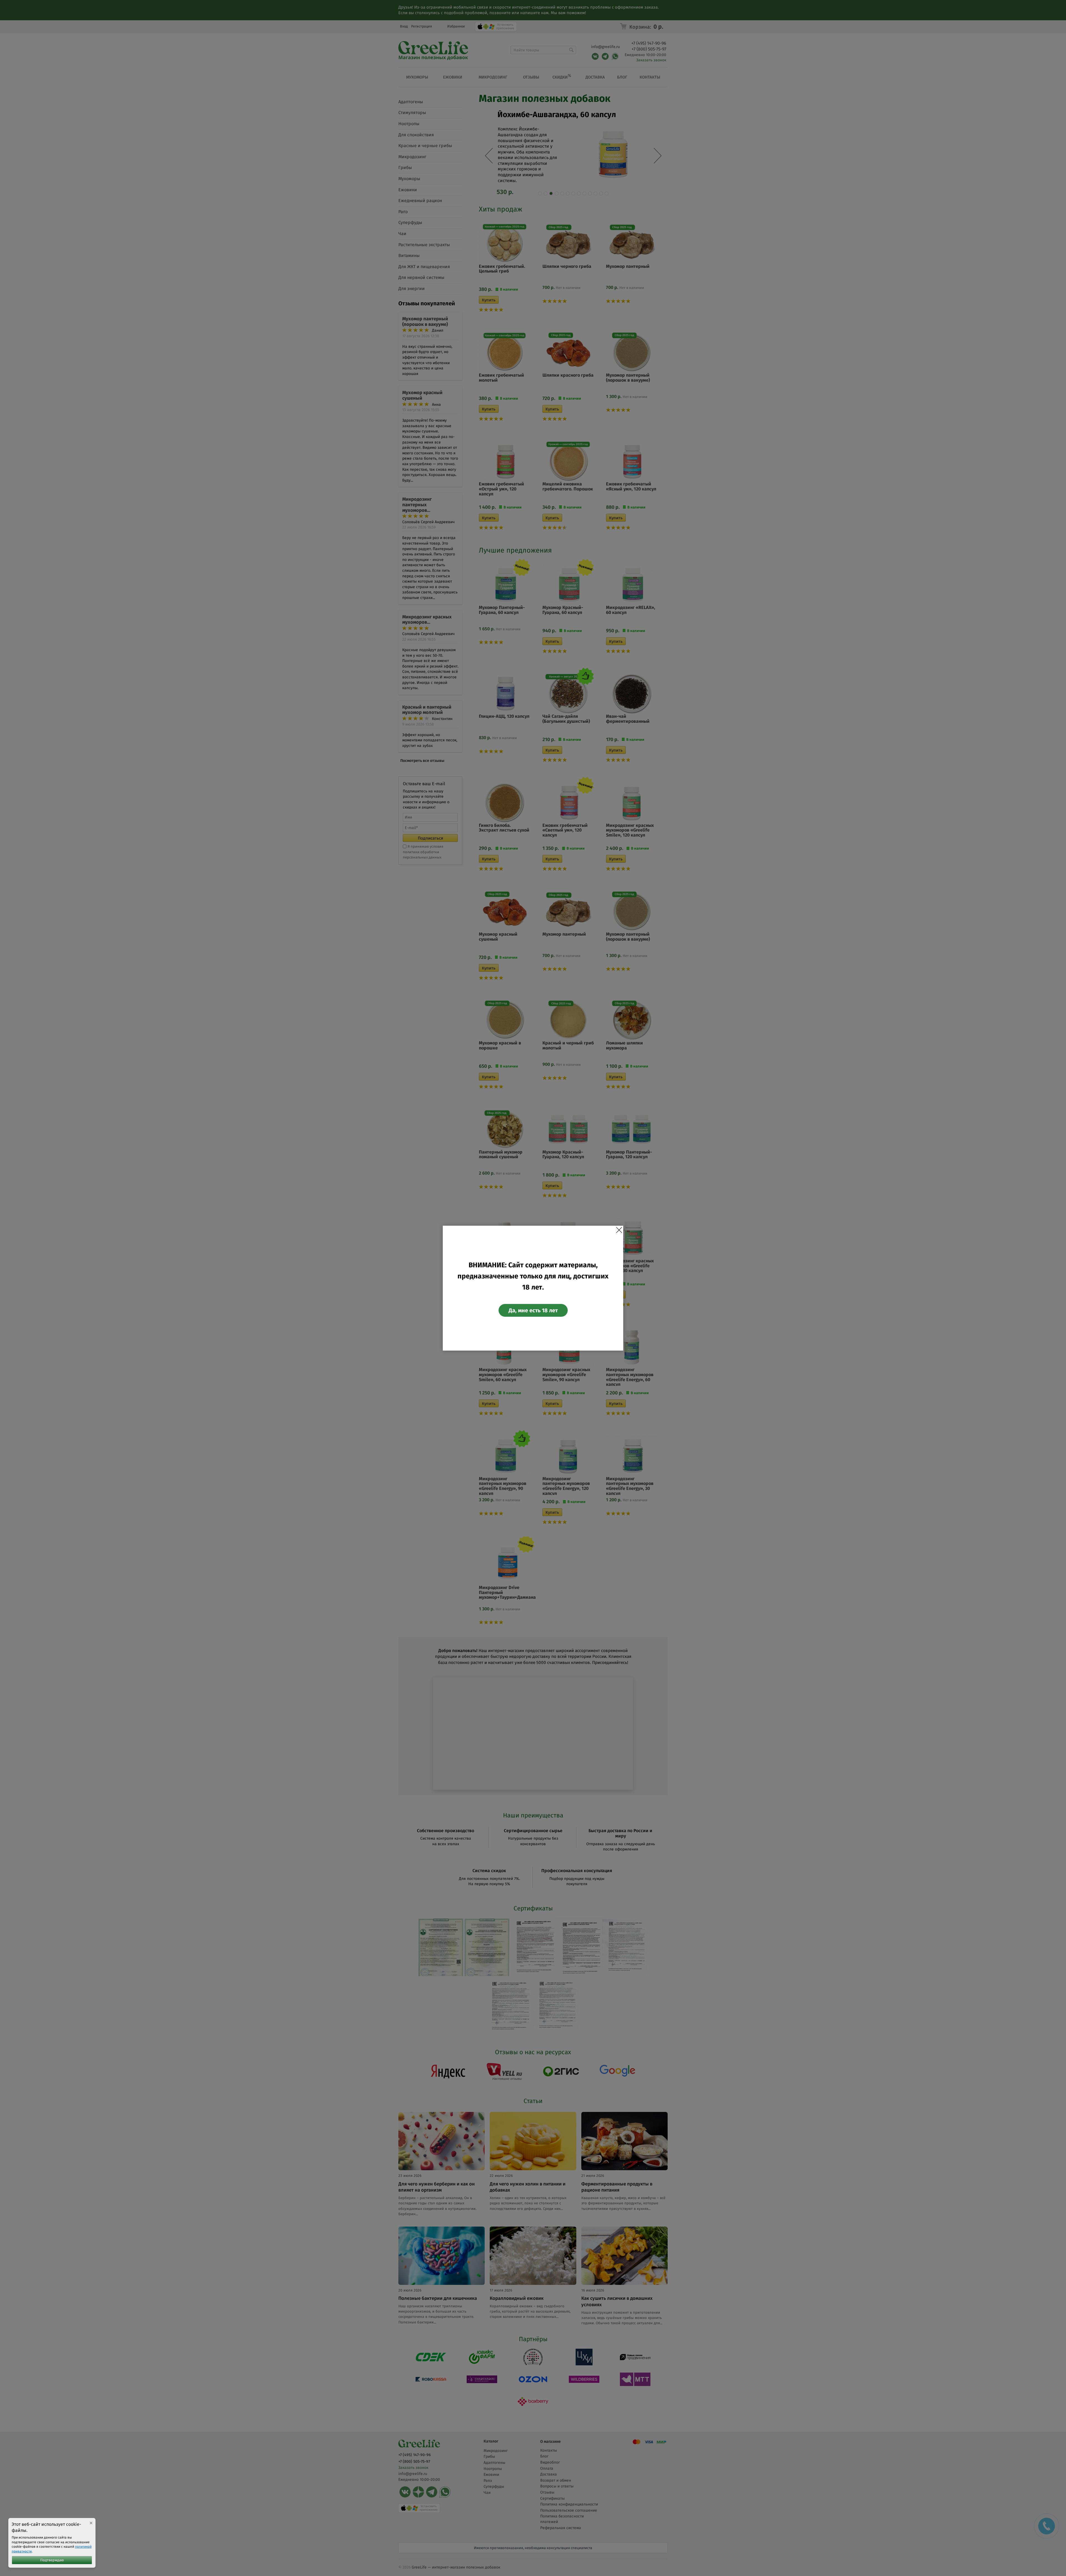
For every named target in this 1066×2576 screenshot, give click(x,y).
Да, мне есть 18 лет (533, 1310)
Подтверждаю (52, 2560)
